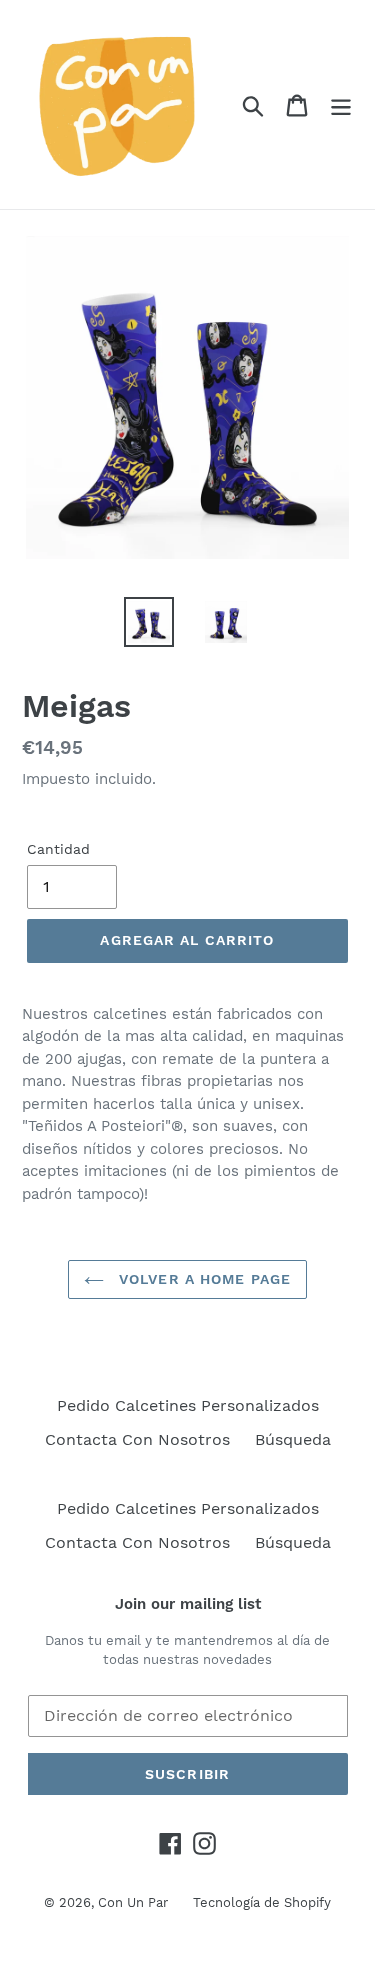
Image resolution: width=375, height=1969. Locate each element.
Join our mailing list (188, 1604)
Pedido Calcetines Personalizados (188, 1405)
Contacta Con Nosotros (137, 1439)
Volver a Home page (202, 1279)
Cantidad (58, 849)
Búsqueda (293, 1439)
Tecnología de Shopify (262, 1902)
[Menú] (341, 104)
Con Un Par (133, 1902)
